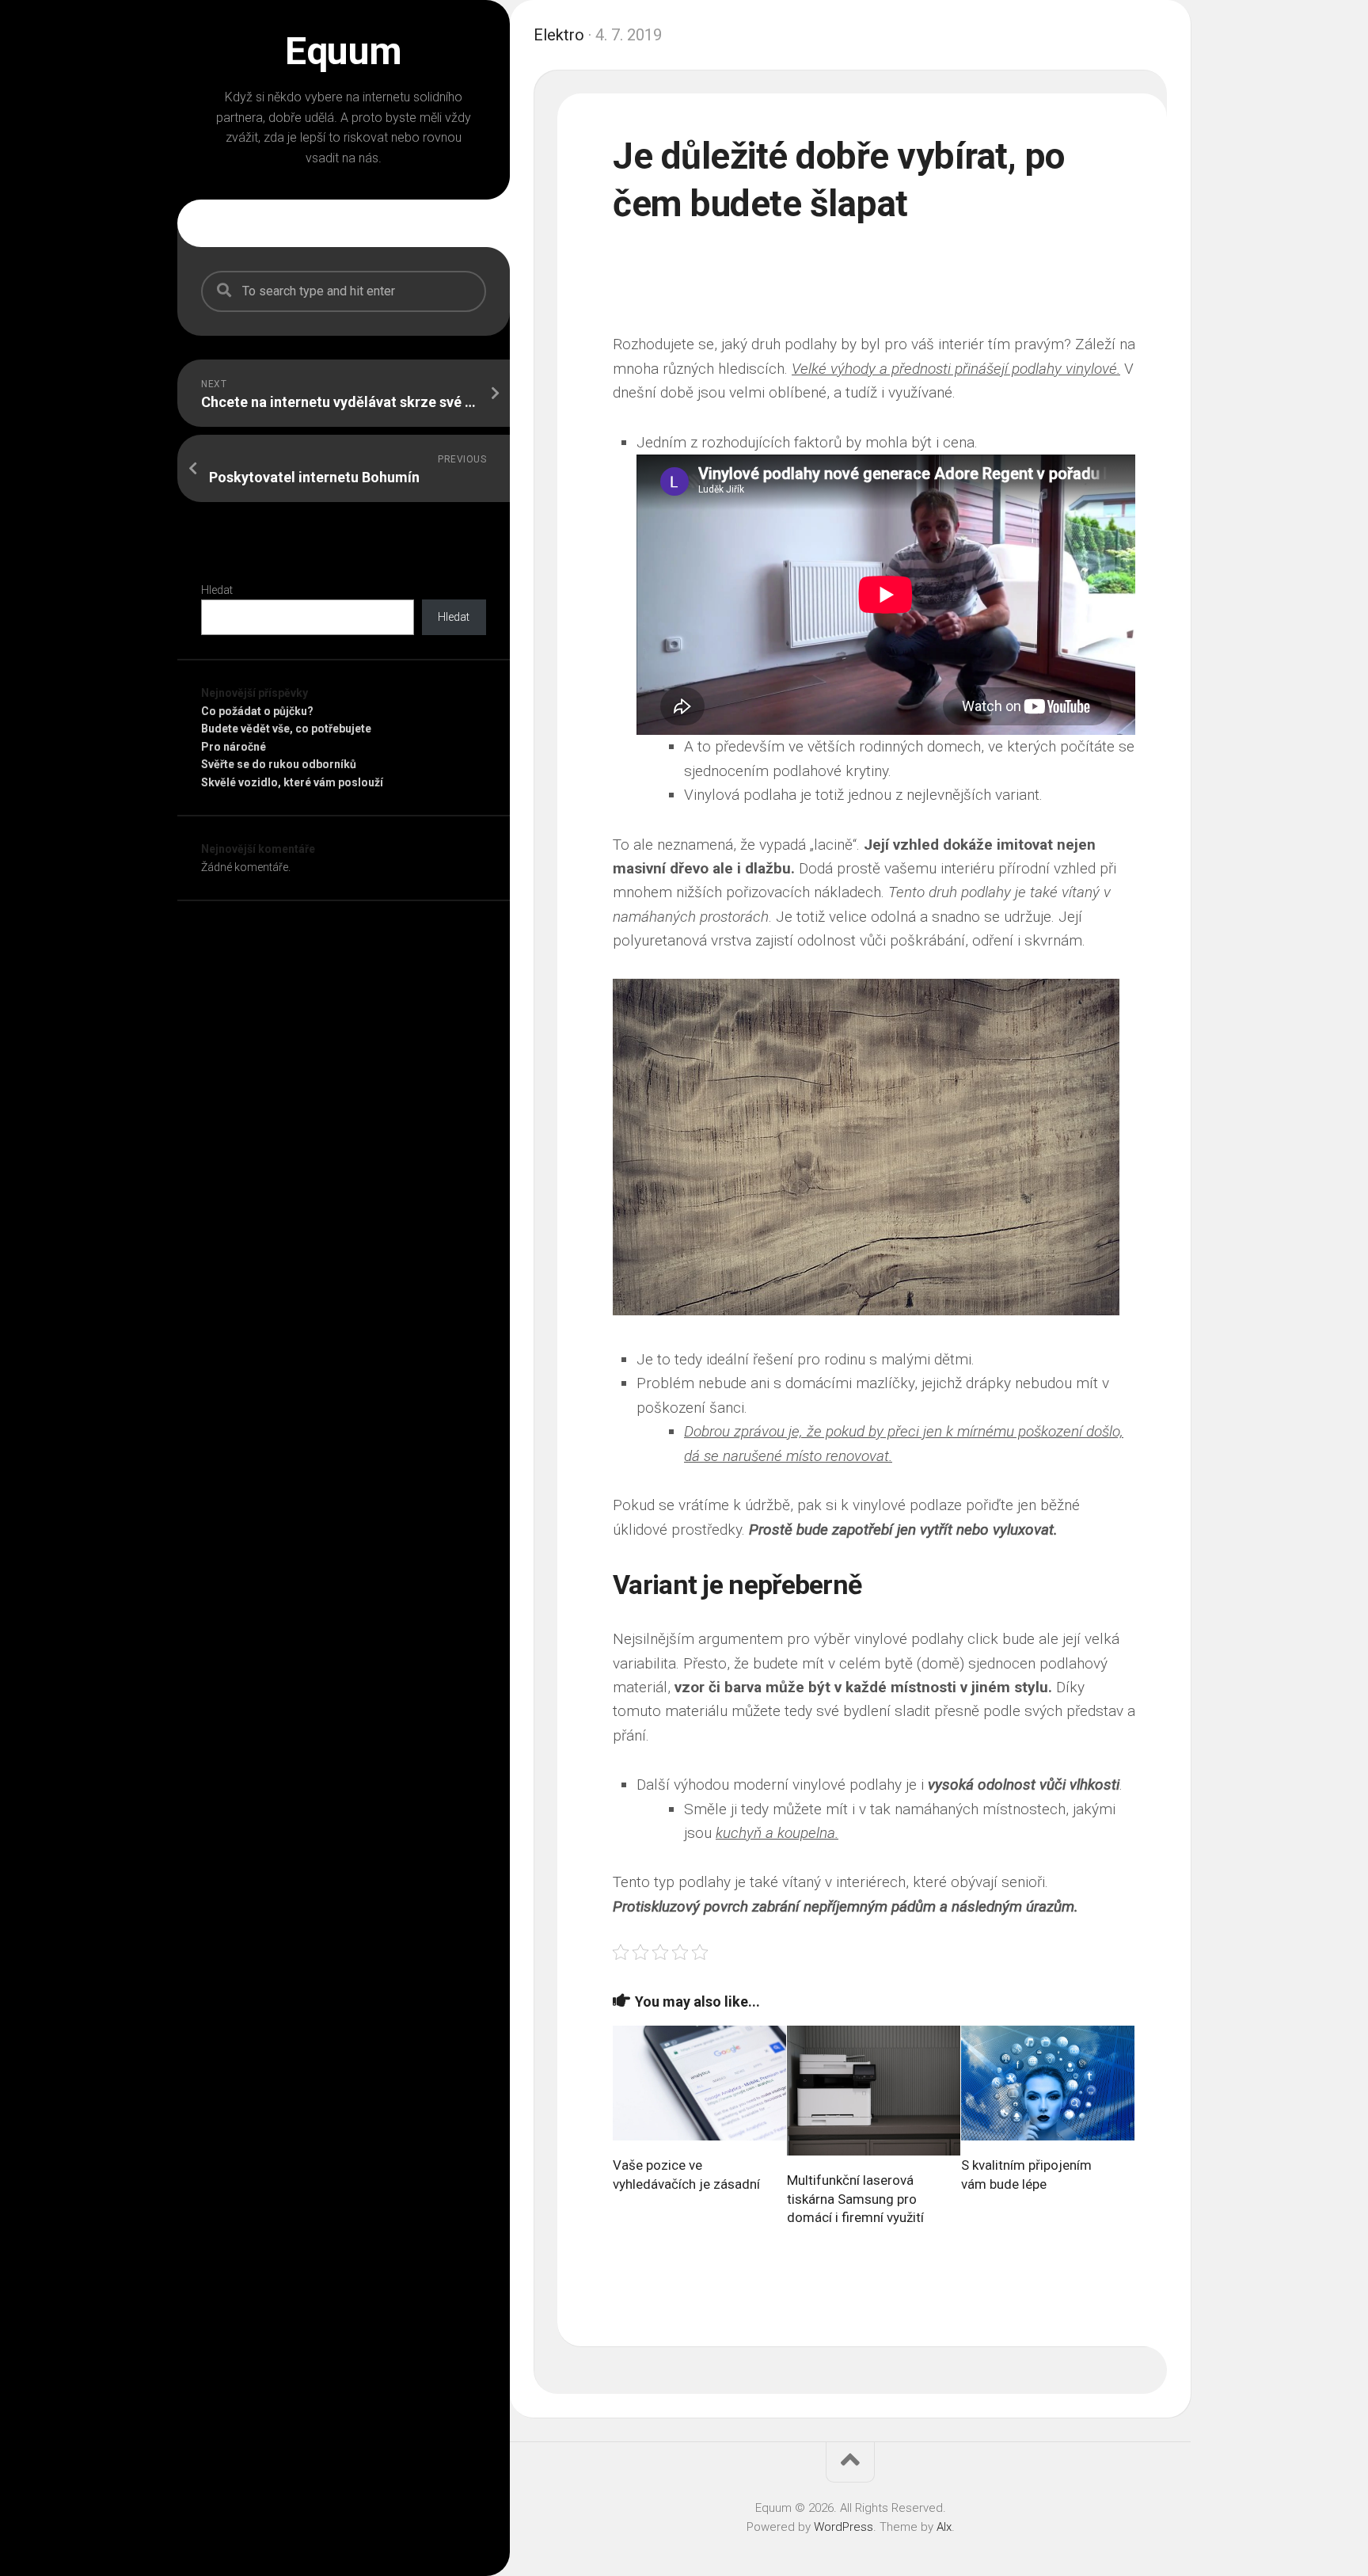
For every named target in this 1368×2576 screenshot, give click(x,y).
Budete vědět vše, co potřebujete (286, 729)
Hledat (217, 590)
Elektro (559, 35)
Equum (344, 51)
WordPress (844, 2527)
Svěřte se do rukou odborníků (279, 764)
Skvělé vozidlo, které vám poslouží (292, 782)
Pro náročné (234, 747)
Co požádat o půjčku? (257, 711)
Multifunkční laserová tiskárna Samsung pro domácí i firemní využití (855, 2199)
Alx (944, 2527)
